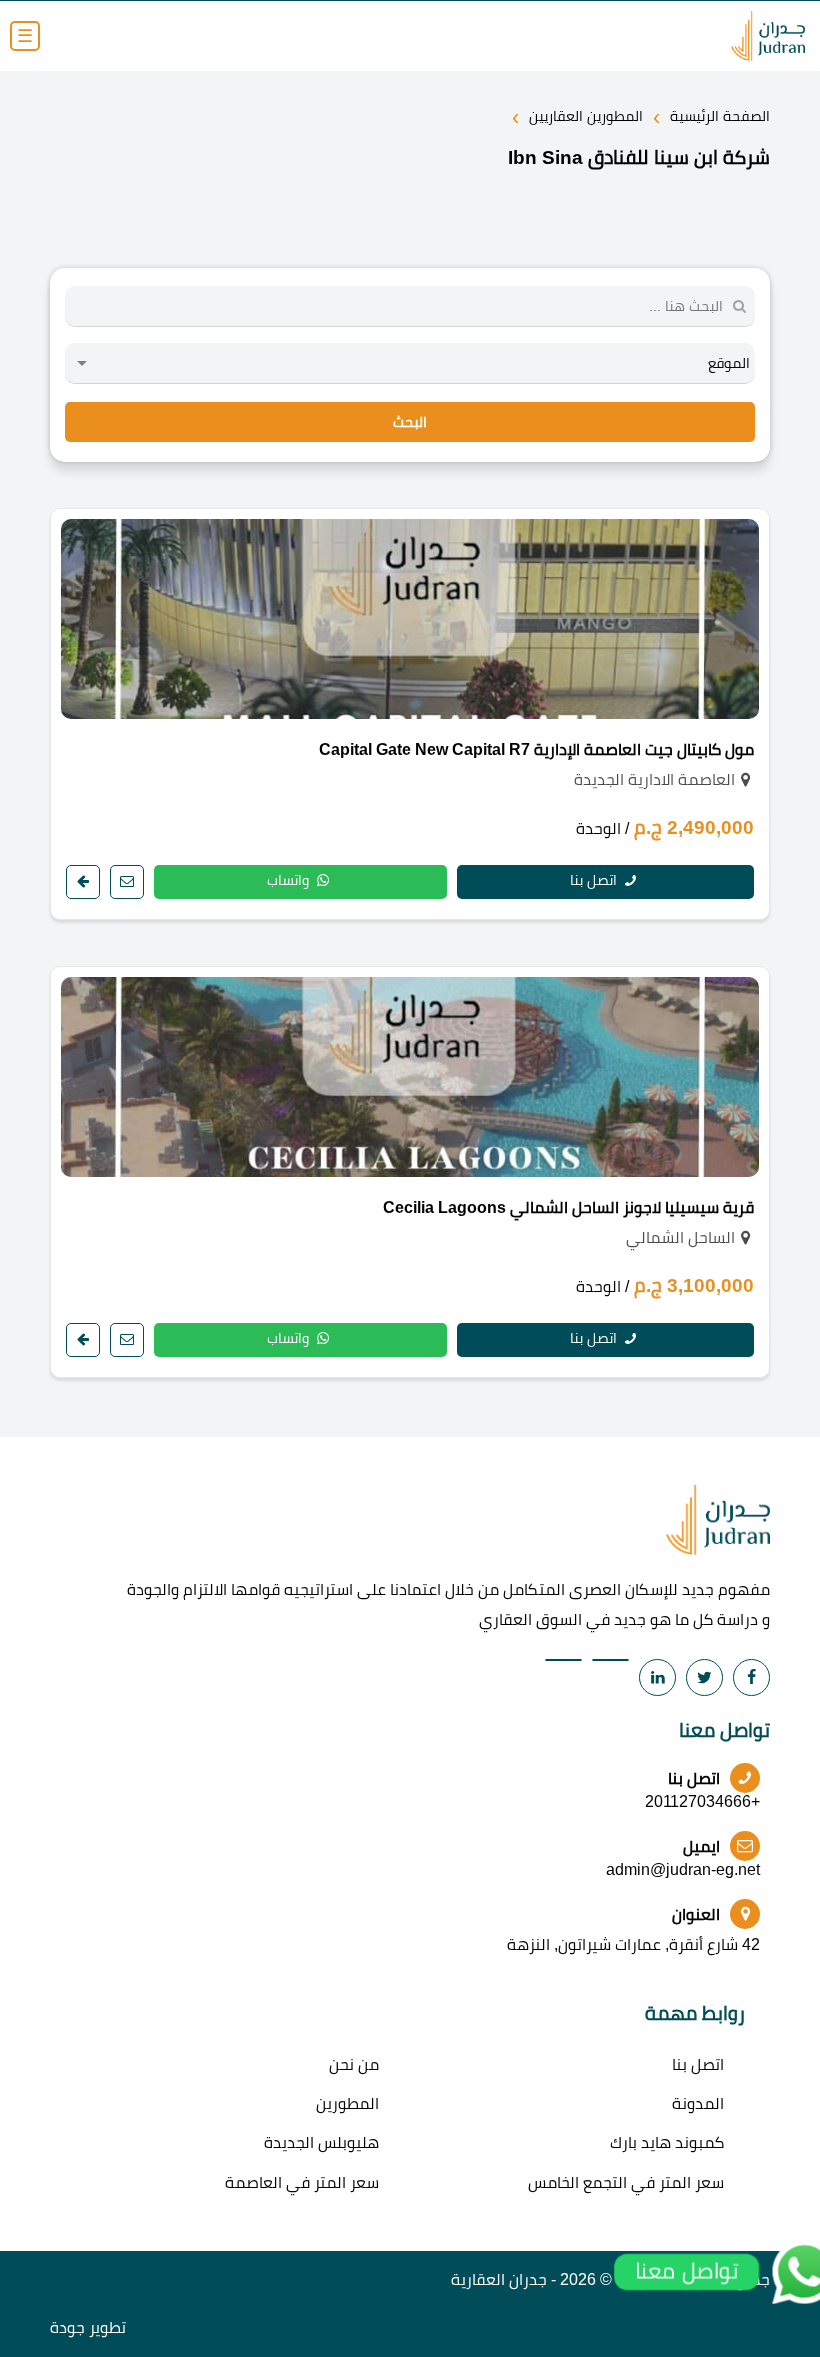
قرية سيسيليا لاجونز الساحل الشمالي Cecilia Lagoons (568, 1207)
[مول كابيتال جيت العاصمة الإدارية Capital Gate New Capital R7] (410, 619)
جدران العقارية (499, 2279)
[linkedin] (657, 1677)
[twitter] (704, 1677)
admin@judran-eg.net (683, 1869)
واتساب (290, 880)
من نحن (354, 2064)
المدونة (698, 2103)
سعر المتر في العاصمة (302, 2182)
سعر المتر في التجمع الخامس (626, 2182)
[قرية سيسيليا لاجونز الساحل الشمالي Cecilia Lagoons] (410, 1077)
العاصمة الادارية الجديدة (654, 779)
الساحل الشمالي (680, 1237)
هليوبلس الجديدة (321, 2142)
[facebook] (751, 1677)
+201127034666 (702, 1801)
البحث (410, 422)
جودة (67, 2327)
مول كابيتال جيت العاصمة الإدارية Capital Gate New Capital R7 (536, 749)
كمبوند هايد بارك (667, 2142)
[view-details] (83, 882)
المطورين (347, 2103)
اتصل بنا (595, 880)
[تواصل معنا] (127, 882)
